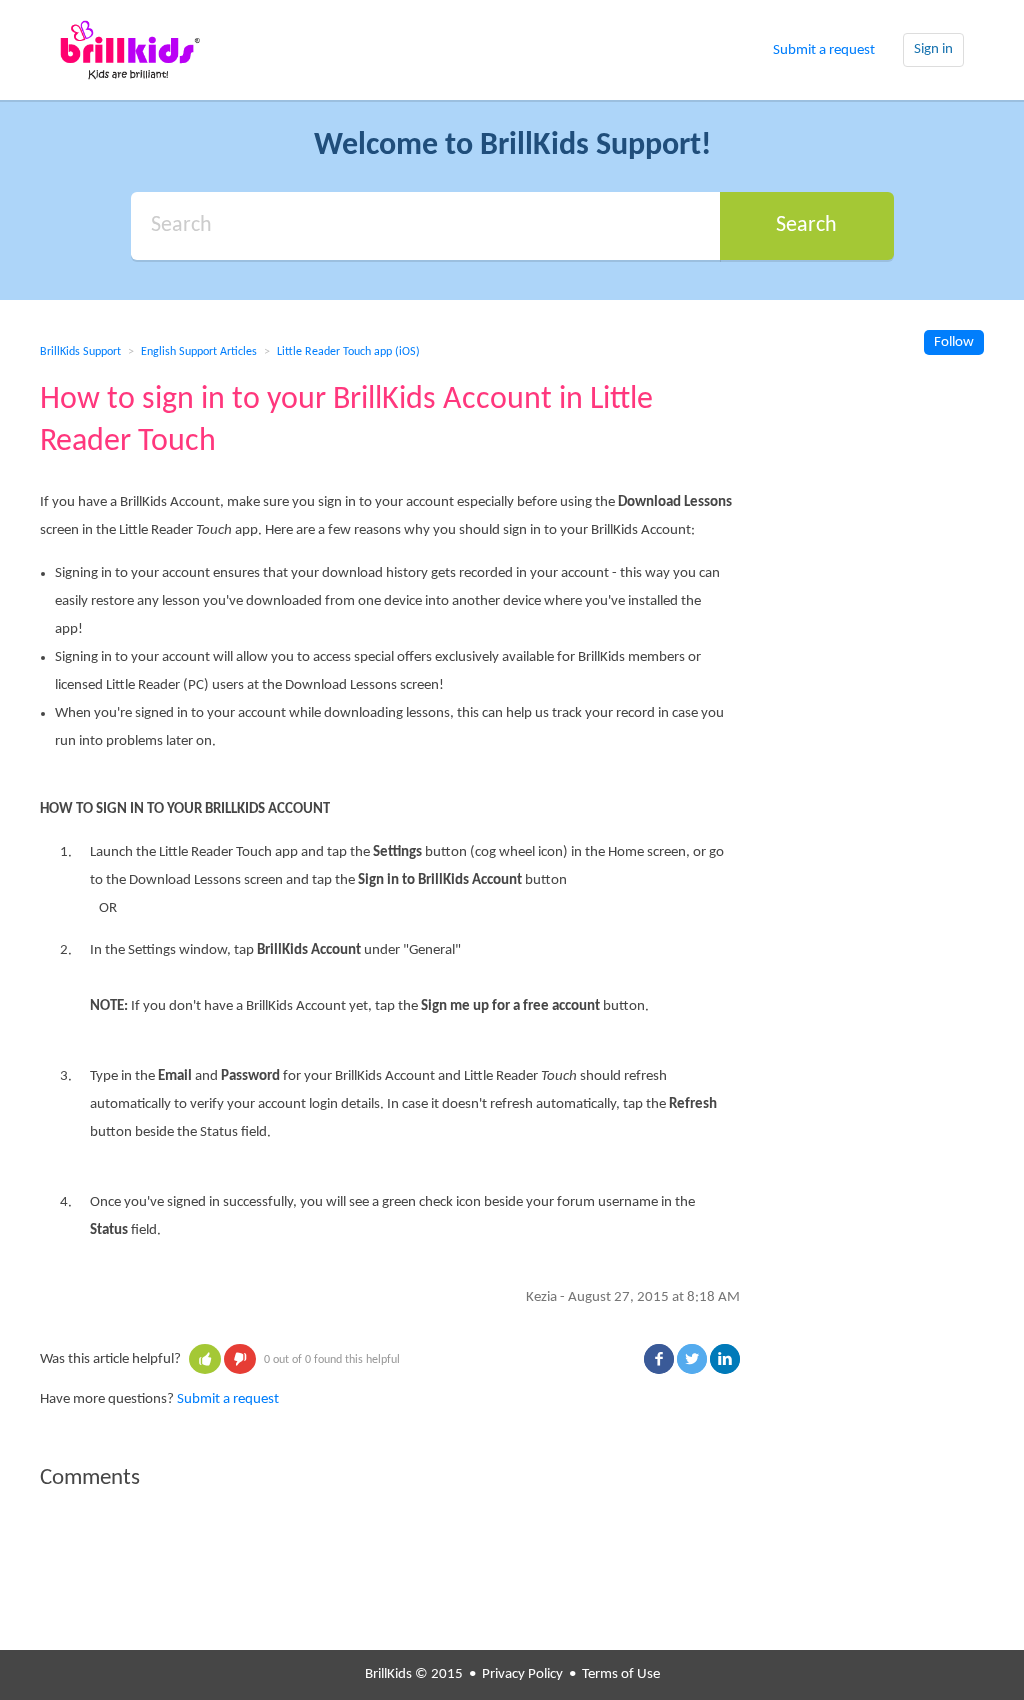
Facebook (659, 1359)
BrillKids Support (80, 352)
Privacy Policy (522, 1674)
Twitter (692, 1359)
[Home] (130, 50)
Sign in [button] (933, 49)
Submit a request (824, 50)
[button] (205, 1359)
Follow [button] (954, 342)
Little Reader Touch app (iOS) (348, 352)
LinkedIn (725, 1359)
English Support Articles (199, 352)
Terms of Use (621, 1674)
